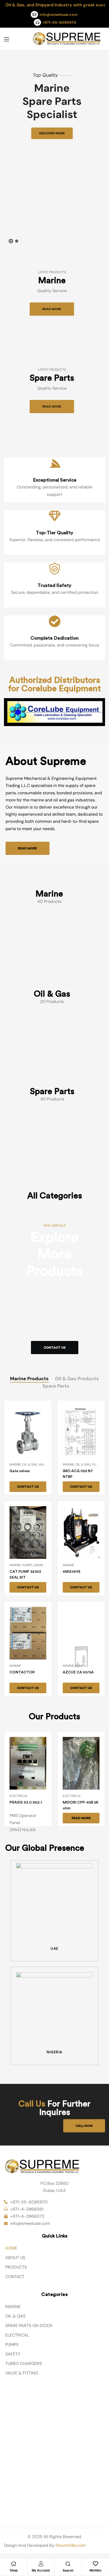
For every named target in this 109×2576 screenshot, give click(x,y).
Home (11, 2253)
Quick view (28, 1447)
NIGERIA (54, 2057)
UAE (54, 1953)
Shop (14, 2570)
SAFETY (13, 2359)
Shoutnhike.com (71, 2550)
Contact (15, 2281)
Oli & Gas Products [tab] (77, 1383)
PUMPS (12, 2349)
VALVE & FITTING (22, 2377)
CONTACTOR (22, 1677)
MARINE (13, 2311)
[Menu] (6, 39)
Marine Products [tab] (29, 1383)
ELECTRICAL (17, 2340)
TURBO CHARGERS (24, 2368)
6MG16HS (72, 1576)
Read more (52, 314)
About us (15, 2262)
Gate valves (20, 1475)
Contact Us (55, 1352)
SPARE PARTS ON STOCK (29, 2330)
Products (16, 2272)
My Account (41, 2570)
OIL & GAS (15, 2321)
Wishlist (95, 2570)
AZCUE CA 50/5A (78, 1677)
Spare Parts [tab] (56, 1390)
